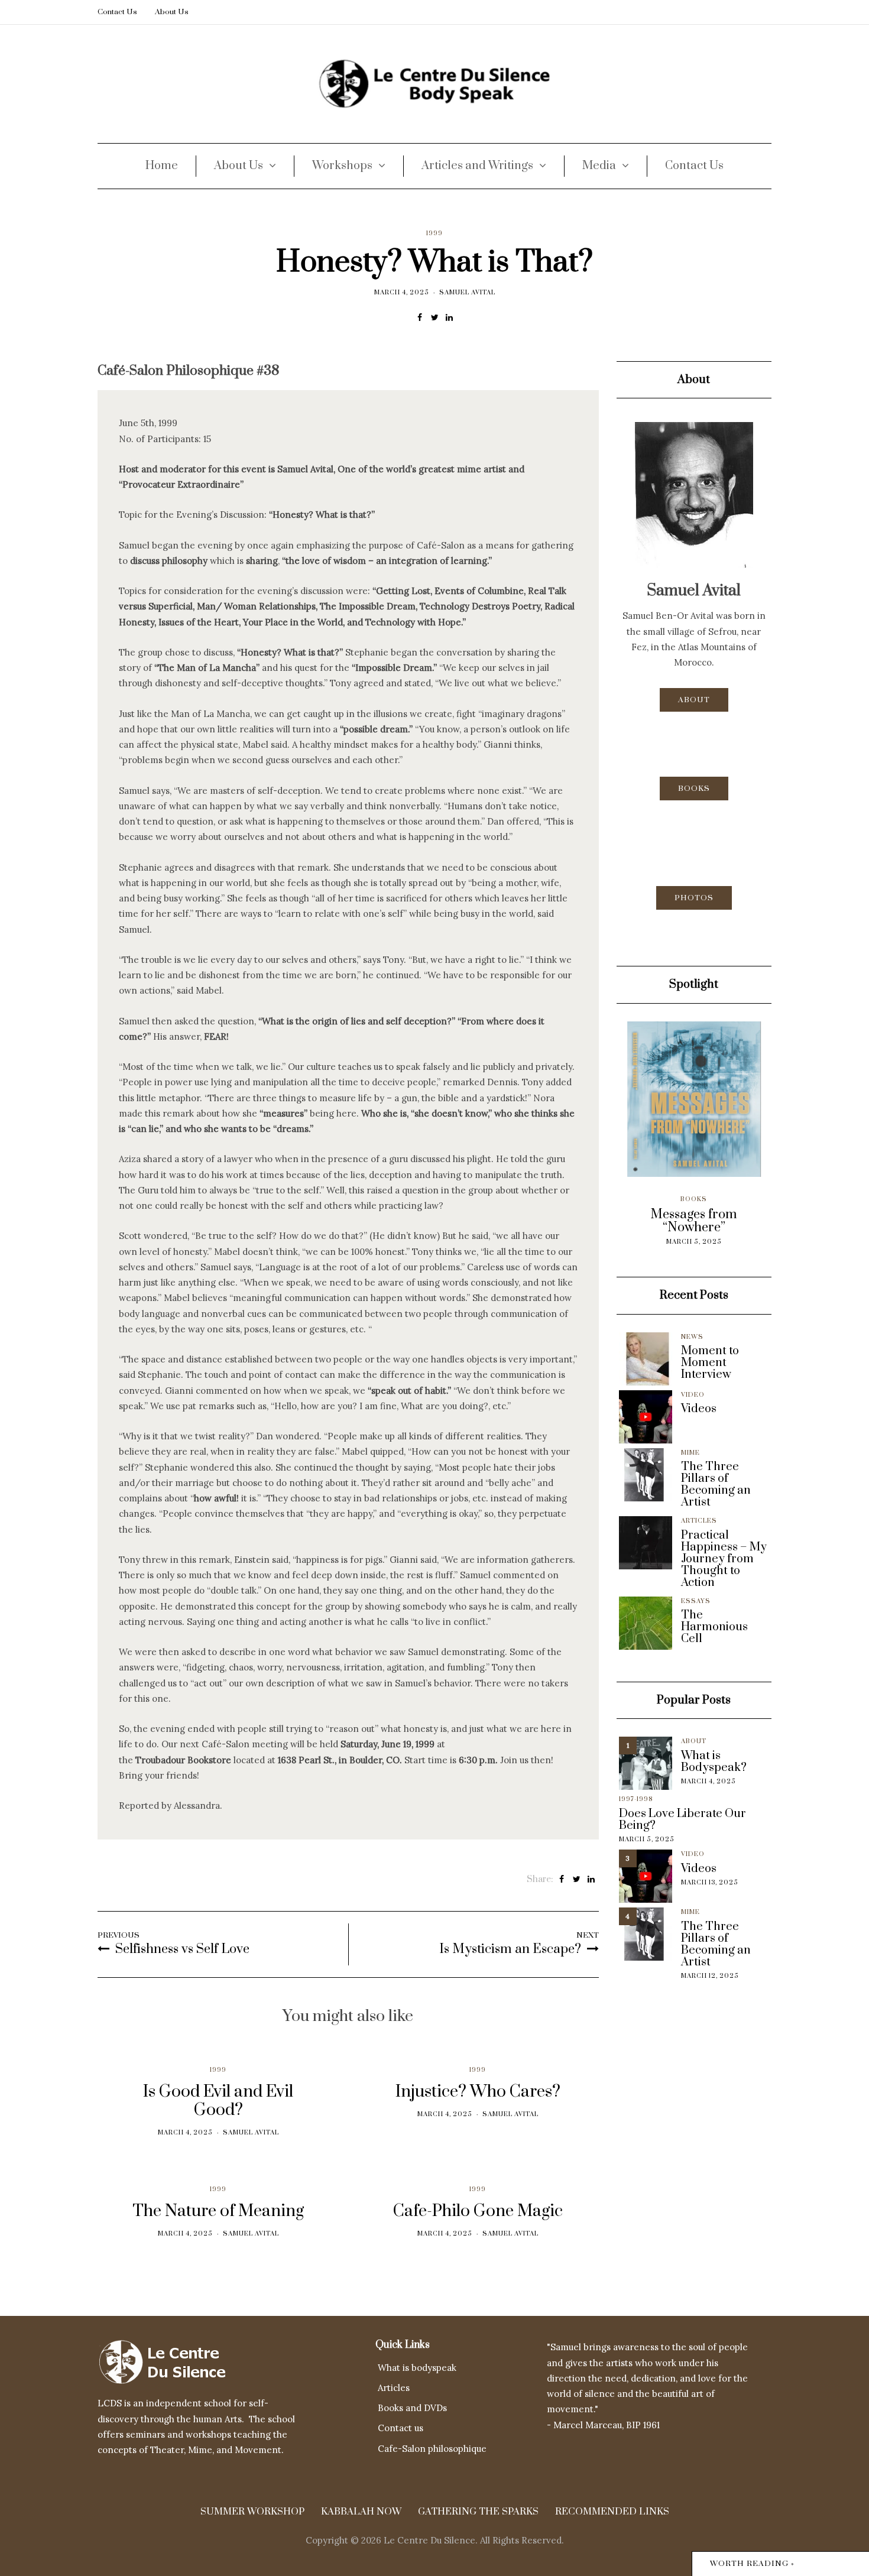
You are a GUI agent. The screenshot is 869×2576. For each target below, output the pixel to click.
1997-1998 (636, 1799)
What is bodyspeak (417, 2368)
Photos (694, 898)
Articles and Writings (477, 166)
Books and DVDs (412, 2408)
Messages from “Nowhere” (654, 1221)
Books (694, 789)
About (694, 700)
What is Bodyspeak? (714, 1762)
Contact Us (117, 12)
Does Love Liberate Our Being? (682, 1820)
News (692, 1337)
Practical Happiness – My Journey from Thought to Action (724, 1559)
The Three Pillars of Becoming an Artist (716, 1485)
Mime (690, 1453)
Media (599, 166)
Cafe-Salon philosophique (432, 2449)
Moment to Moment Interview (710, 1363)
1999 (434, 233)
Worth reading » (752, 2564)
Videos (699, 1409)
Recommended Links (612, 2512)
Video (693, 1395)
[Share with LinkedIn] (450, 317)
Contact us (401, 2428)
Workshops (342, 166)
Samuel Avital (467, 293)
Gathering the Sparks (478, 2512)
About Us (172, 12)
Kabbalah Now (361, 2512)
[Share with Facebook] (420, 317)
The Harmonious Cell (714, 1627)
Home (162, 166)
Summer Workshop (252, 2512)
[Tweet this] (435, 317)
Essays (696, 1601)
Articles (699, 1521)
